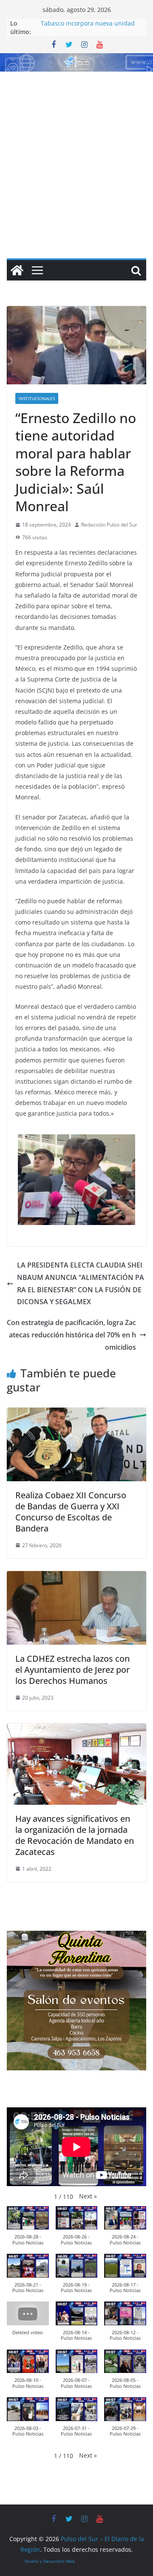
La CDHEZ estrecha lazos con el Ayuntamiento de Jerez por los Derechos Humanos (72, 1670)
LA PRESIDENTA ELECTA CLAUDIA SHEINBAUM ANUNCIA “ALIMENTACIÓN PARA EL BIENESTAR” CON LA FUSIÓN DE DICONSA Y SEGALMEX (81, 1283)
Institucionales (37, 398)
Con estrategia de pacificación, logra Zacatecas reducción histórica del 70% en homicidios (71, 1335)
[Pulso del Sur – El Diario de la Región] (76, 59)
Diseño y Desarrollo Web (50, 2561)
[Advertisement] (76, 153)
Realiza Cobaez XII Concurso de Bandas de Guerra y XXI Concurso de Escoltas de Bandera (71, 1512)
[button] (88, 2196)
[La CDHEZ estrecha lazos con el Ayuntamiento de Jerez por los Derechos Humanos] (76, 1577)
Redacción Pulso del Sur (109, 525)
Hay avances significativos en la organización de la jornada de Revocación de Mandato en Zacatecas (75, 1835)
